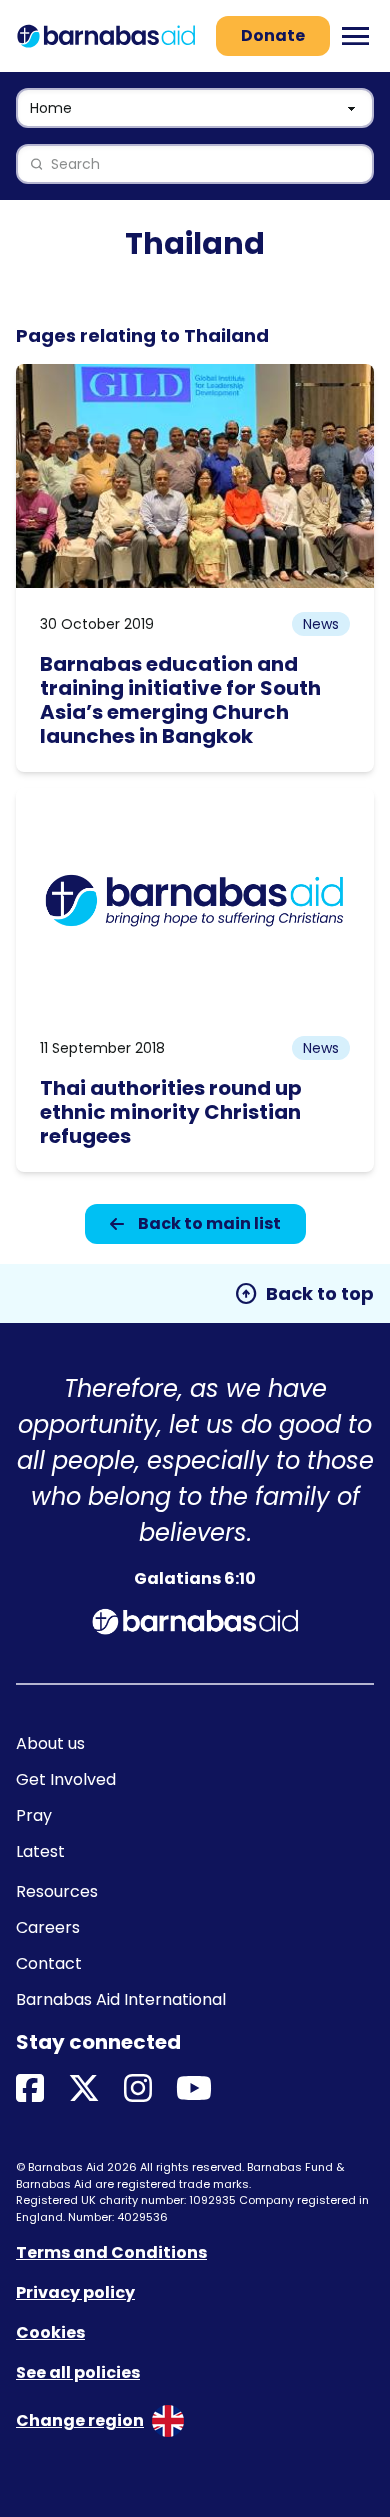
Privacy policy (75, 2292)
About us (50, 1743)
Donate (273, 35)
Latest (40, 1851)
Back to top (304, 1294)
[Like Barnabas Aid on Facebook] (30, 2089)
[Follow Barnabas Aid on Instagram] (138, 2089)
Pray (34, 1815)
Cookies (50, 2332)
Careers (48, 1927)
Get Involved (66, 1779)
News (321, 624)
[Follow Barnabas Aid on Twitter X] (84, 2089)
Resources (57, 1891)
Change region (80, 2420)
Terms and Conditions (111, 2252)
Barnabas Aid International (121, 1999)
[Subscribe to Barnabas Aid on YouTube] (194, 2089)
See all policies (78, 2372)
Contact (49, 1963)
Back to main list (209, 1223)
